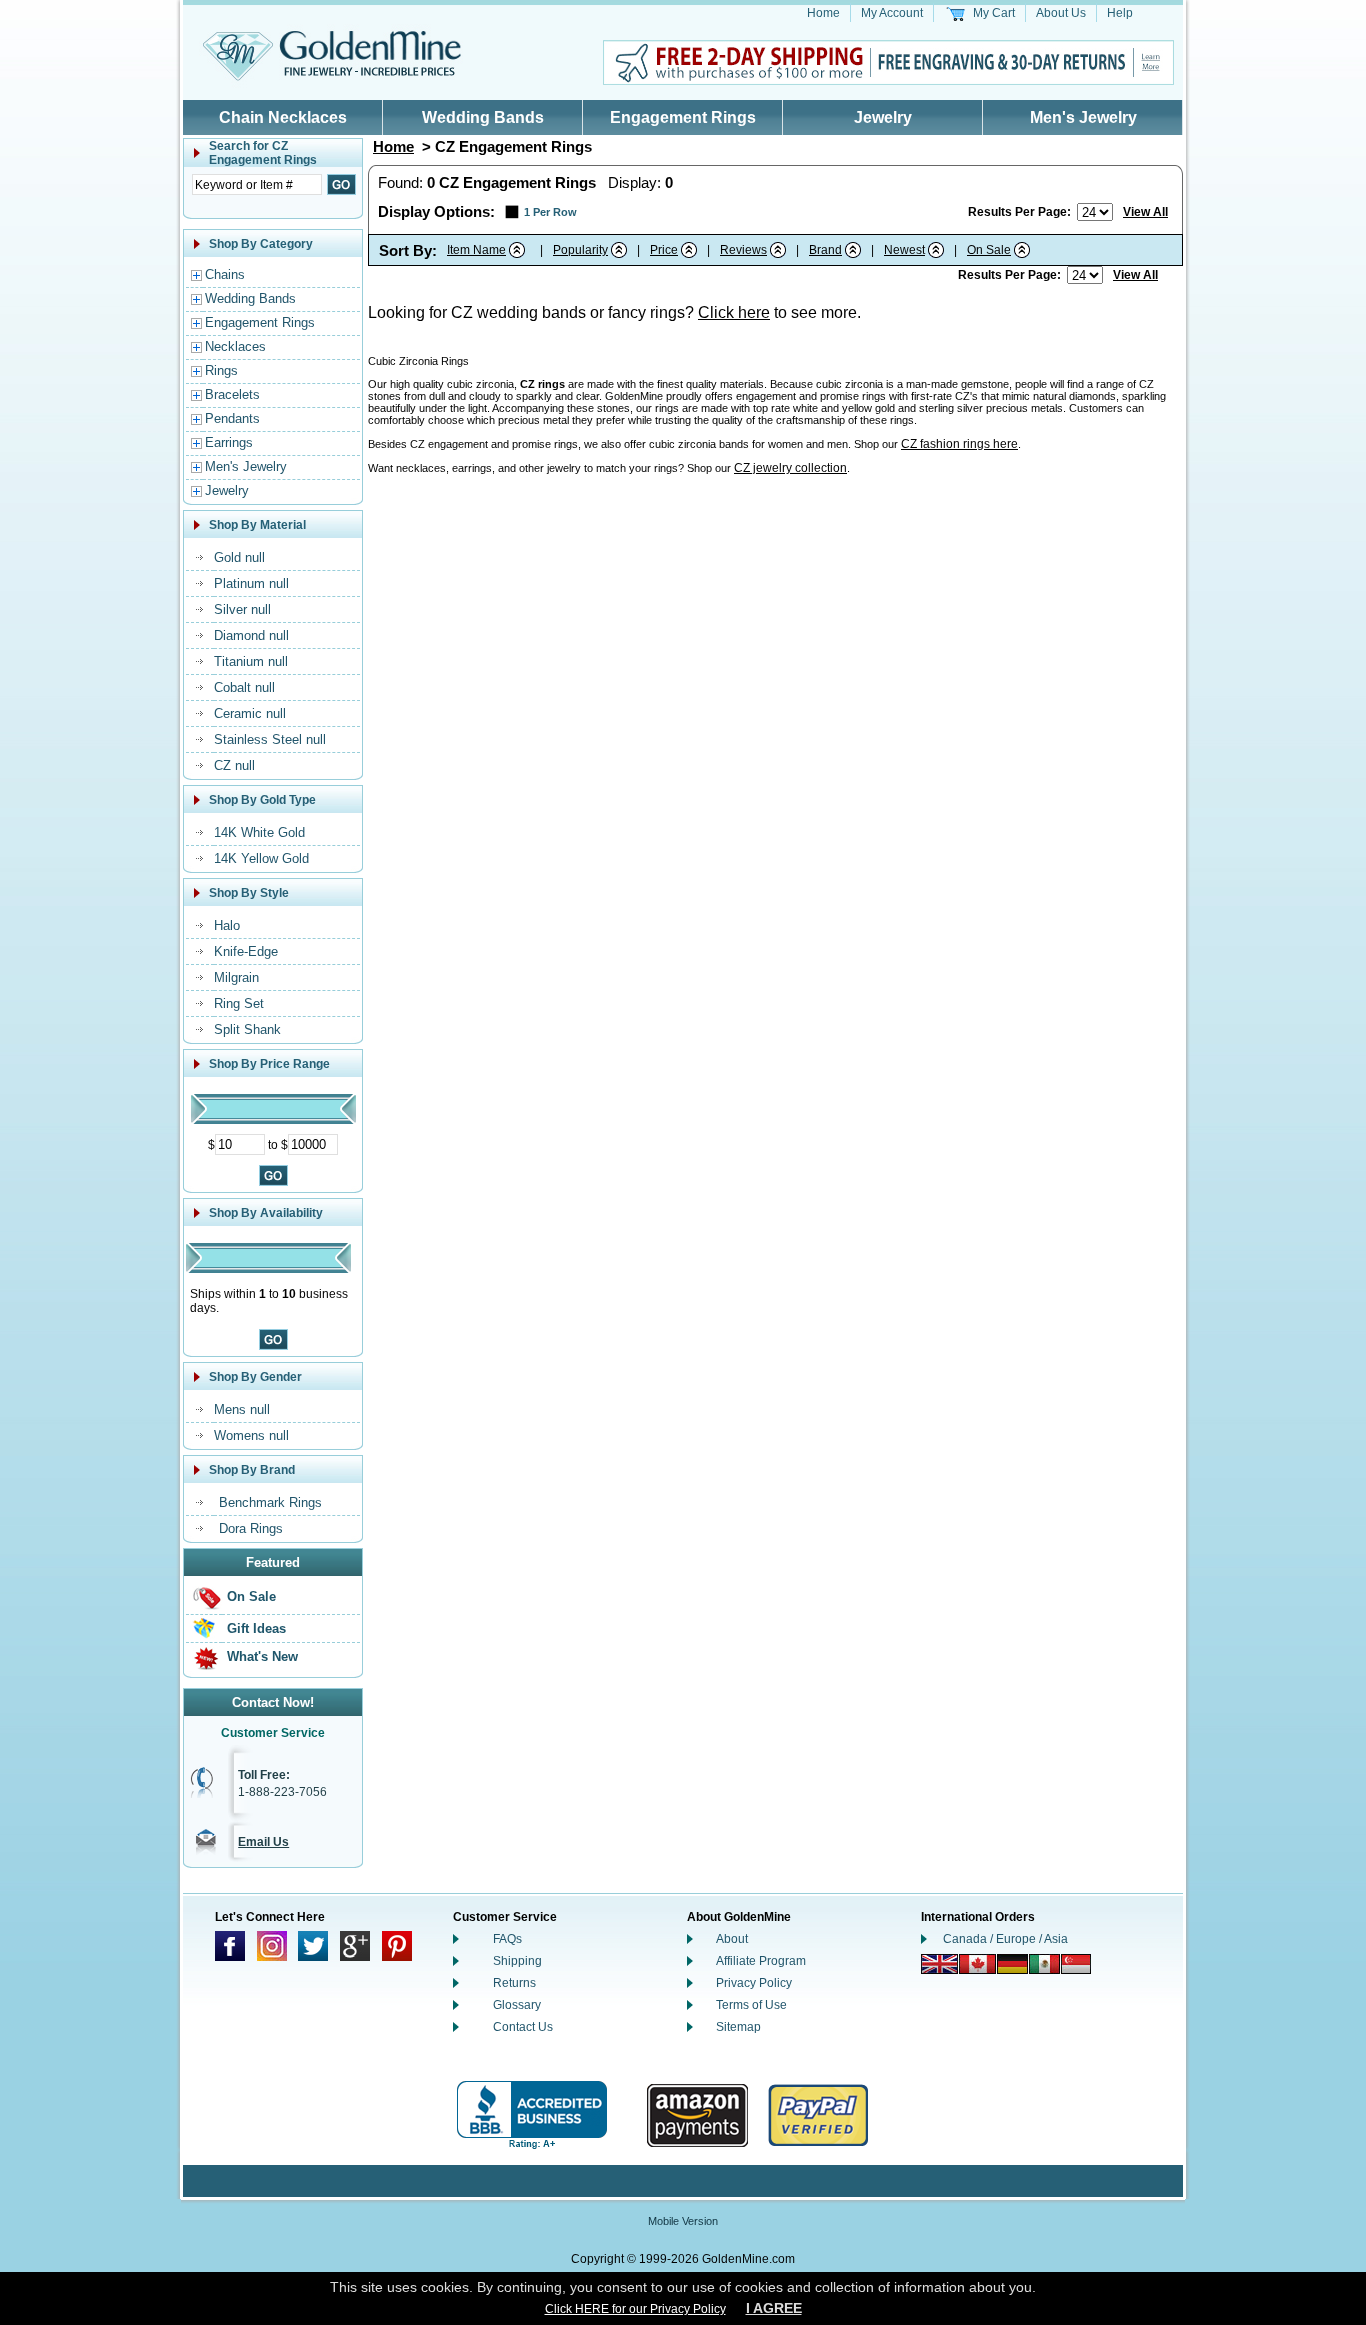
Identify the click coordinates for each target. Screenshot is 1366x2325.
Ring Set (239, 1003)
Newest (904, 250)
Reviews (743, 250)
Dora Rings (251, 1528)
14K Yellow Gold (261, 858)
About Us (1061, 13)
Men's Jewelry (1083, 117)
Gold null (239, 557)
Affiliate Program (761, 1961)
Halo (227, 925)
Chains (225, 274)
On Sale (251, 1596)
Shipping (517, 1961)
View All (1145, 212)
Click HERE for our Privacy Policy (635, 2309)
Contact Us (523, 2027)
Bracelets (232, 394)
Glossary (517, 2005)
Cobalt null (244, 687)
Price (664, 250)
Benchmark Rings (270, 1502)
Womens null (251, 1435)
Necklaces (235, 346)
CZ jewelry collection (790, 468)
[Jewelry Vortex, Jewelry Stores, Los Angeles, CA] (532, 2115)
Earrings (229, 442)
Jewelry (883, 117)
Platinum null (251, 583)
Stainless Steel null (270, 739)
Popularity (580, 250)
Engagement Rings (683, 117)
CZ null (234, 765)
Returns (514, 1983)
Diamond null (251, 635)
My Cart (994, 13)
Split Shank (247, 1029)
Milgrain (236, 977)
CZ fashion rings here (959, 444)
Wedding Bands (483, 117)
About (732, 1939)
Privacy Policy (754, 1983)
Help (1120, 13)
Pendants (232, 418)
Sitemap (738, 2027)
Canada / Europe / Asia (1005, 1939)
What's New (262, 1656)
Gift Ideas (256, 1628)
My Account (892, 13)
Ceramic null (250, 713)
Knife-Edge (246, 951)
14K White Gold (259, 832)
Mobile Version (683, 2221)
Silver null (242, 609)
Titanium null (251, 661)
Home (823, 13)
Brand (825, 250)
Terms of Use (751, 2005)
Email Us (263, 1842)
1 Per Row (550, 212)
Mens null (242, 1409)
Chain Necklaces (283, 117)
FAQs (507, 1939)
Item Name (476, 250)
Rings (221, 370)
